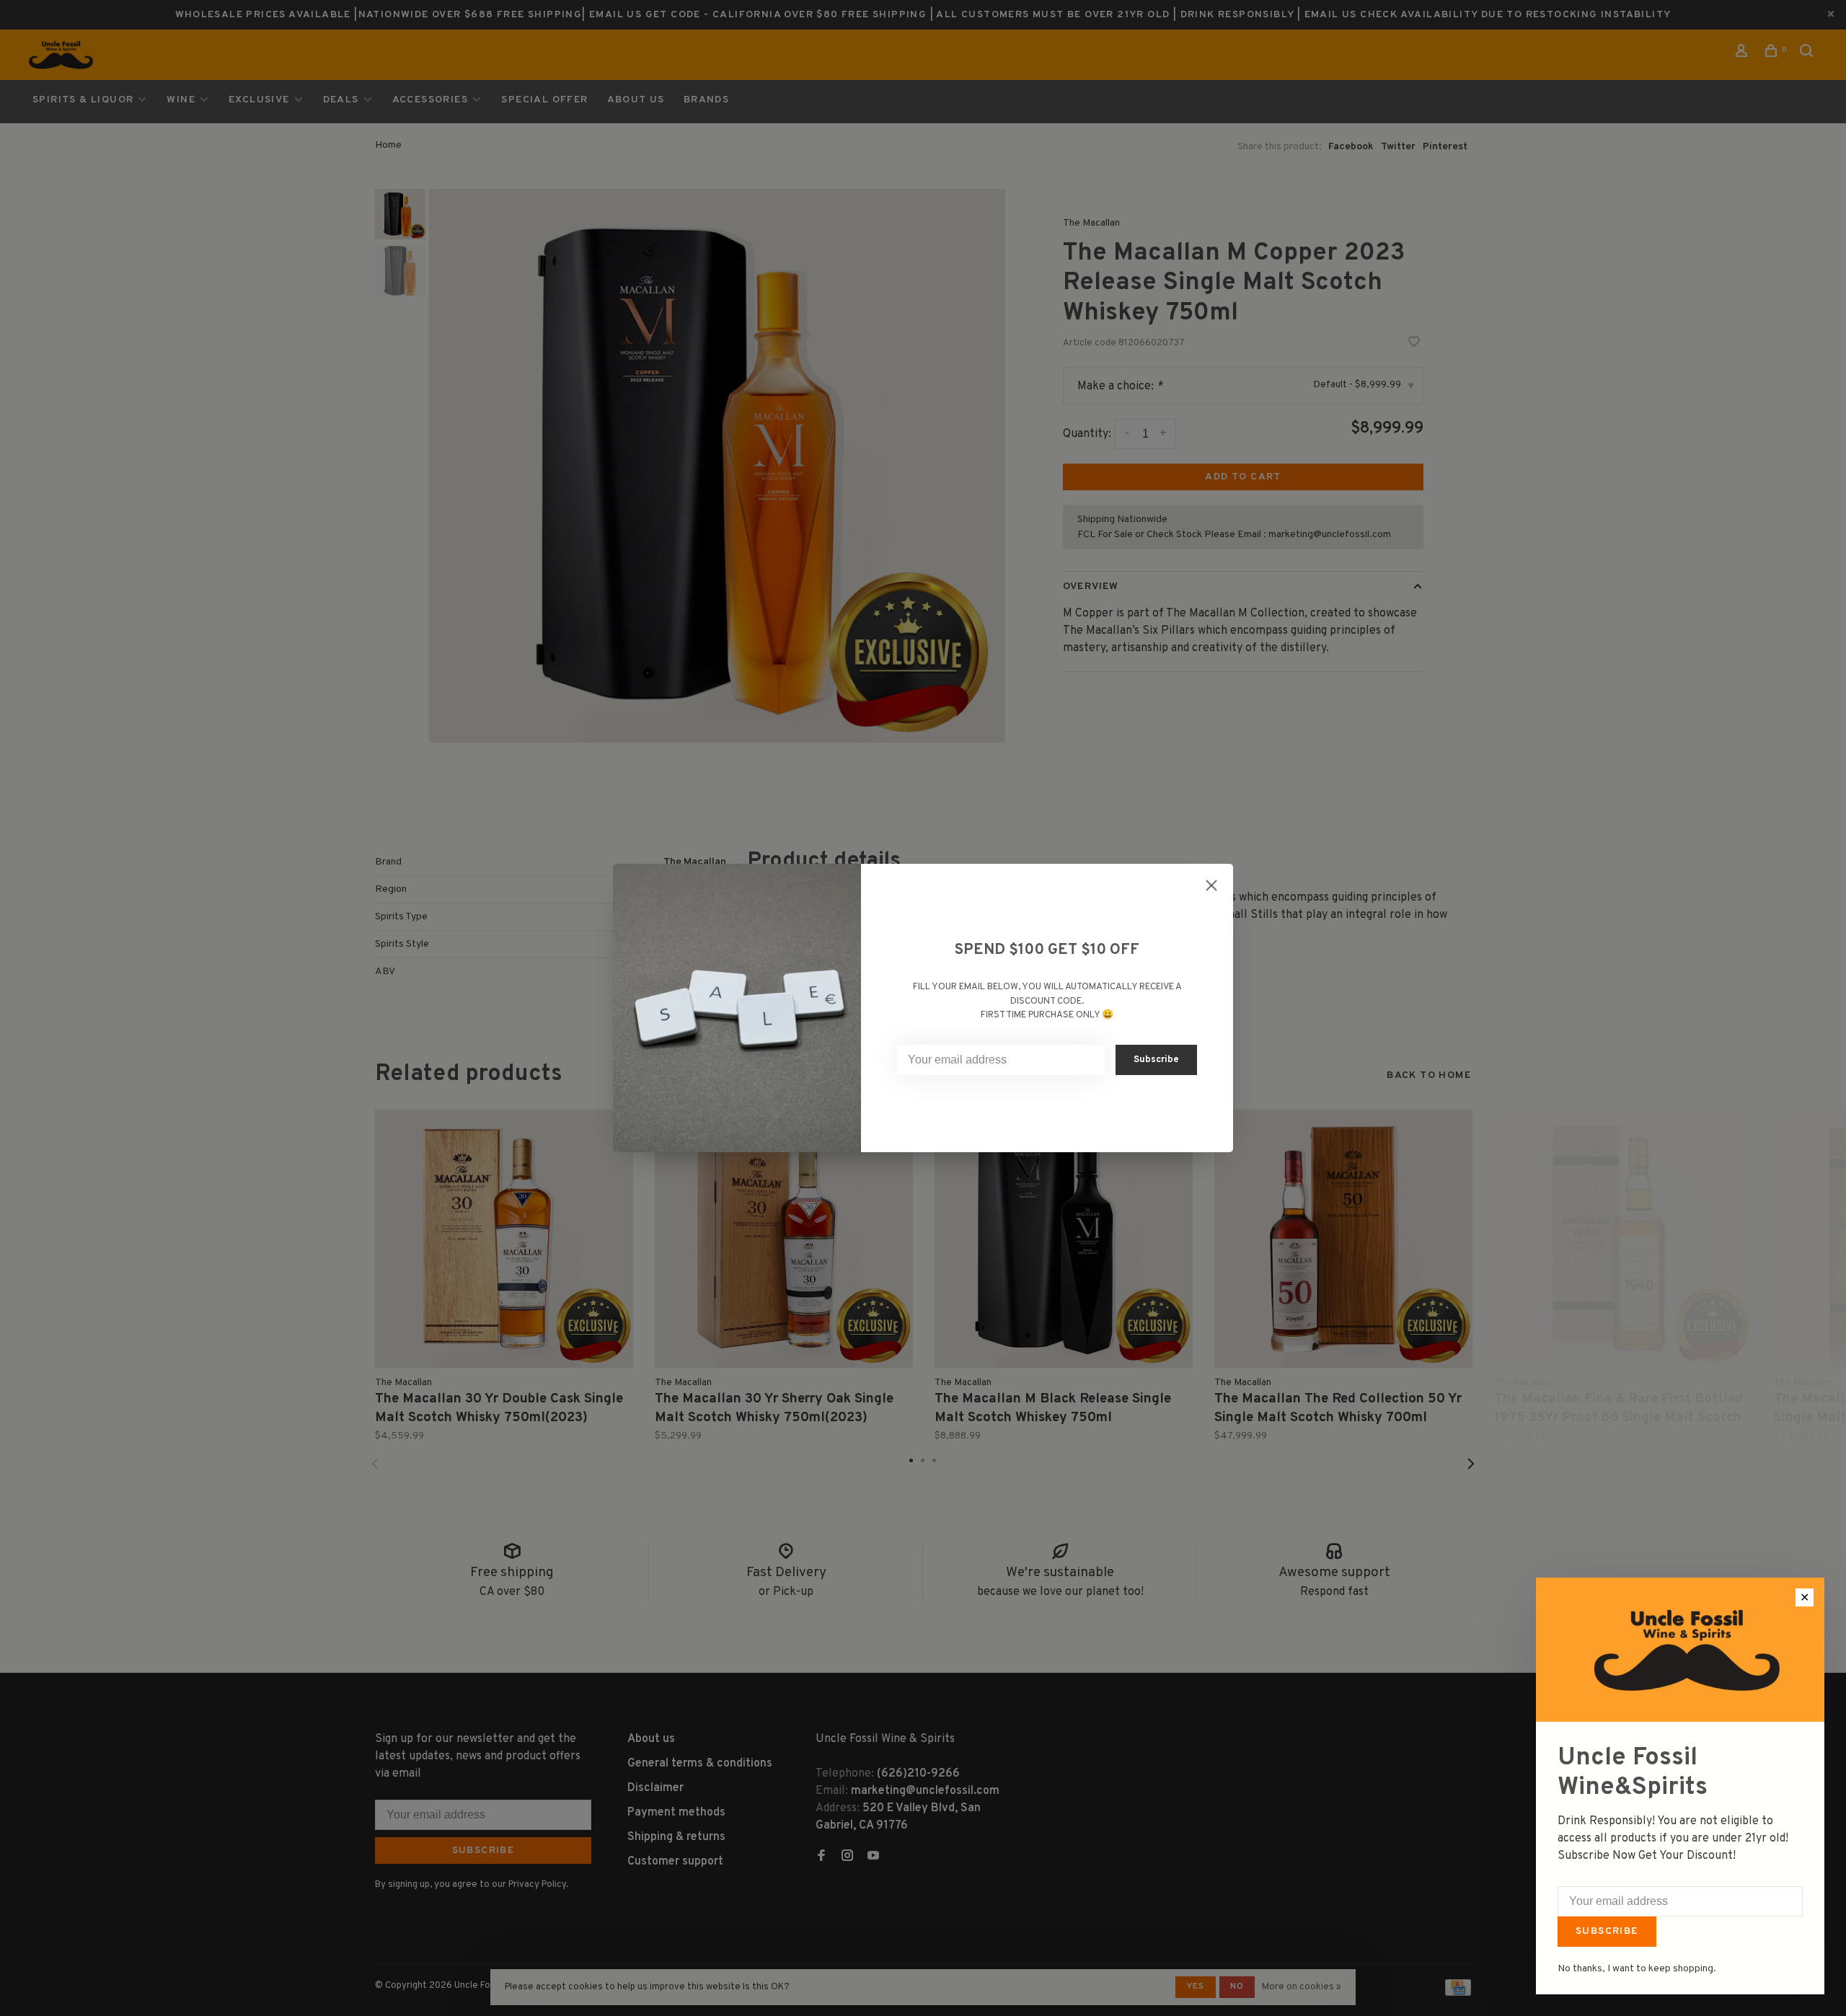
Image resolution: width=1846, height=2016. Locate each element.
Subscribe (1607, 1931)
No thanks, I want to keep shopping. (1637, 1969)
